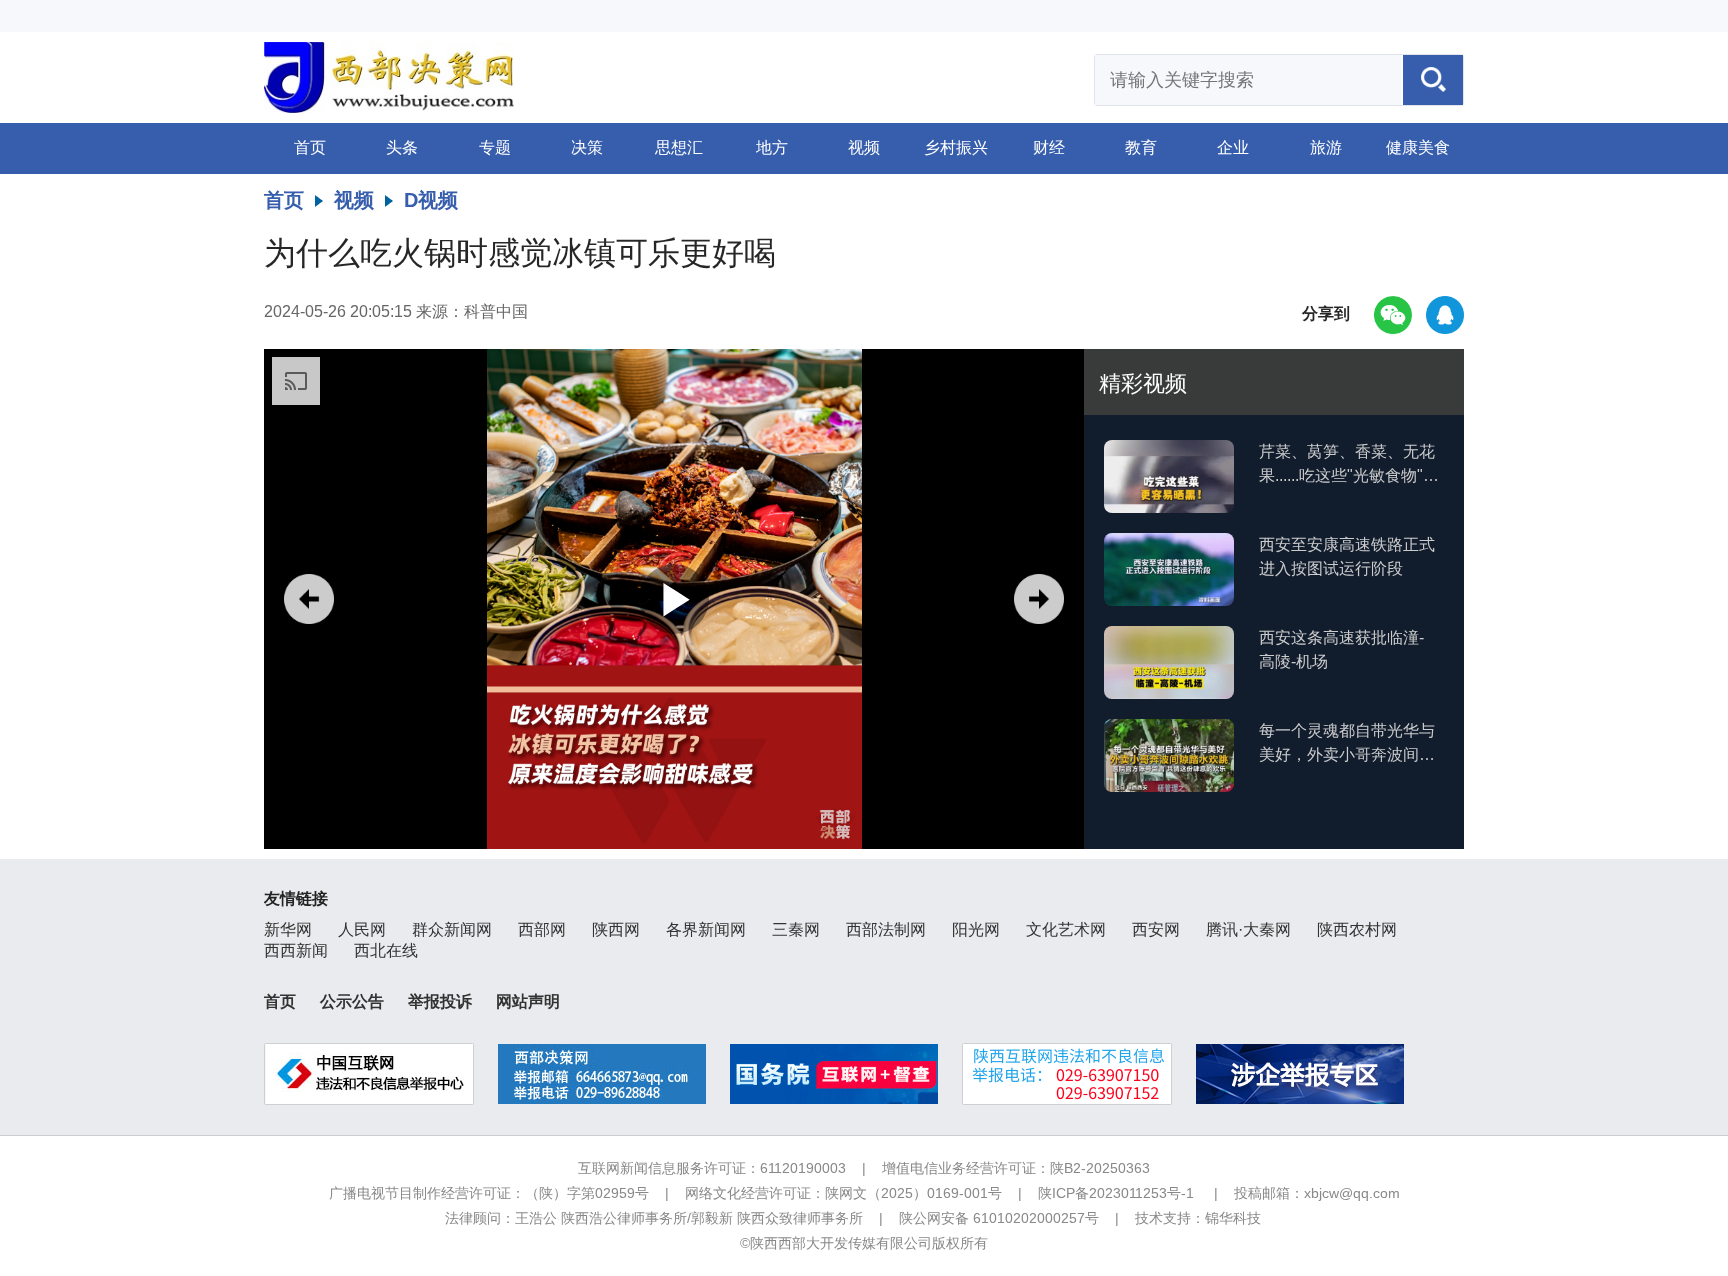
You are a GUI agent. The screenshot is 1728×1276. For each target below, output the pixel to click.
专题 (495, 147)
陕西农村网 (1357, 929)
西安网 (1156, 929)
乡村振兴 (956, 147)
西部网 (542, 929)
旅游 (1326, 147)
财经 (1049, 147)
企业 (1233, 147)
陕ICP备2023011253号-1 (1116, 1193)
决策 (587, 147)
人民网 (362, 929)
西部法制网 (886, 929)
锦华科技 (1233, 1218)
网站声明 (528, 1001)
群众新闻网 (452, 929)
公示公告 (352, 1001)
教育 (1141, 147)
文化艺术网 (1066, 929)
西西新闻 (296, 950)
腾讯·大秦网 (1248, 929)
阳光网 (976, 929)
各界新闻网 (706, 929)
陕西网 (616, 929)
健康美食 (1418, 147)
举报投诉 (440, 1001)
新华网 (288, 929)
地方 (772, 147)
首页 (310, 147)
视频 (864, 147)
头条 (402, 147)
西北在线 (386, 950)
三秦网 (796, 929)
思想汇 (679, 147)
